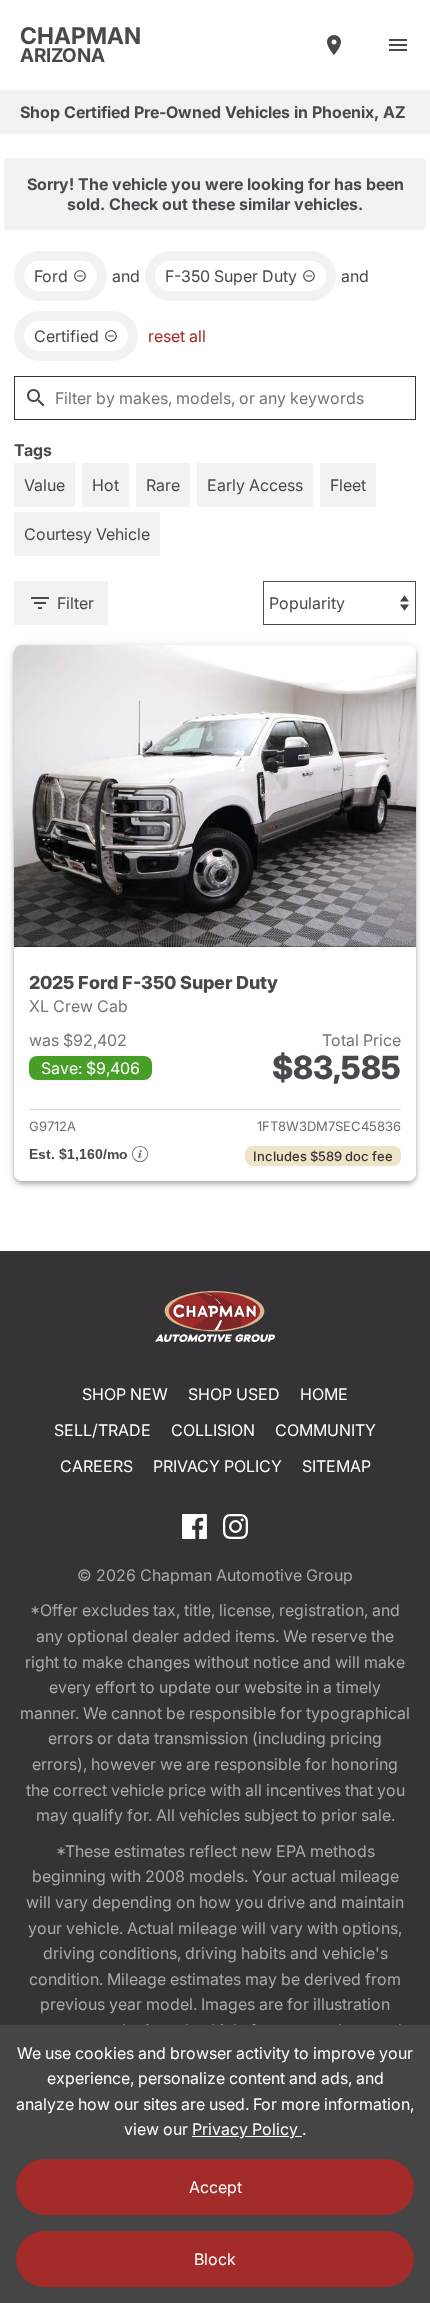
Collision (213, 1430)
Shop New (125, 1394)
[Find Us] (334, 45)
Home (324, 1394)
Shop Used (234, 1394)
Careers (96, 1466)
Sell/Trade (102, 1430)
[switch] (398, 45)
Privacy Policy (217, 1466)
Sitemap (336, 1466)
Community (325, 1430)
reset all (177, 336)
